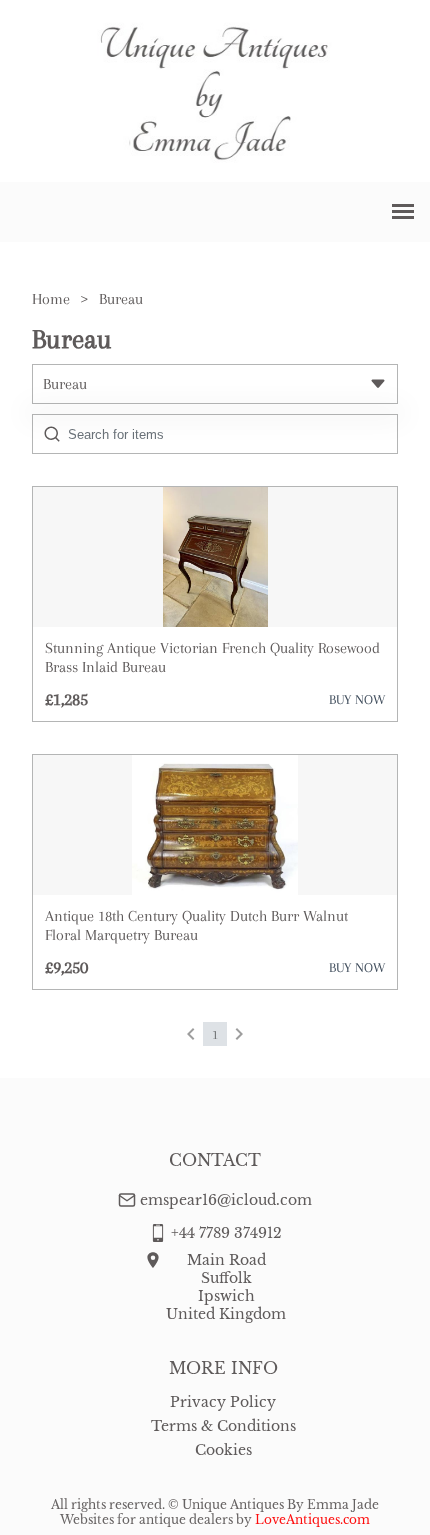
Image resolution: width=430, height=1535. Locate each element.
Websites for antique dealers (146, 1519)
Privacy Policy (223, 1402)
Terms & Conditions (223, 1426)
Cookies (223, 1450)
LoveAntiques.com (312, 1519)
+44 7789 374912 (226, 1233)
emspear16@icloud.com (226, 1200)
